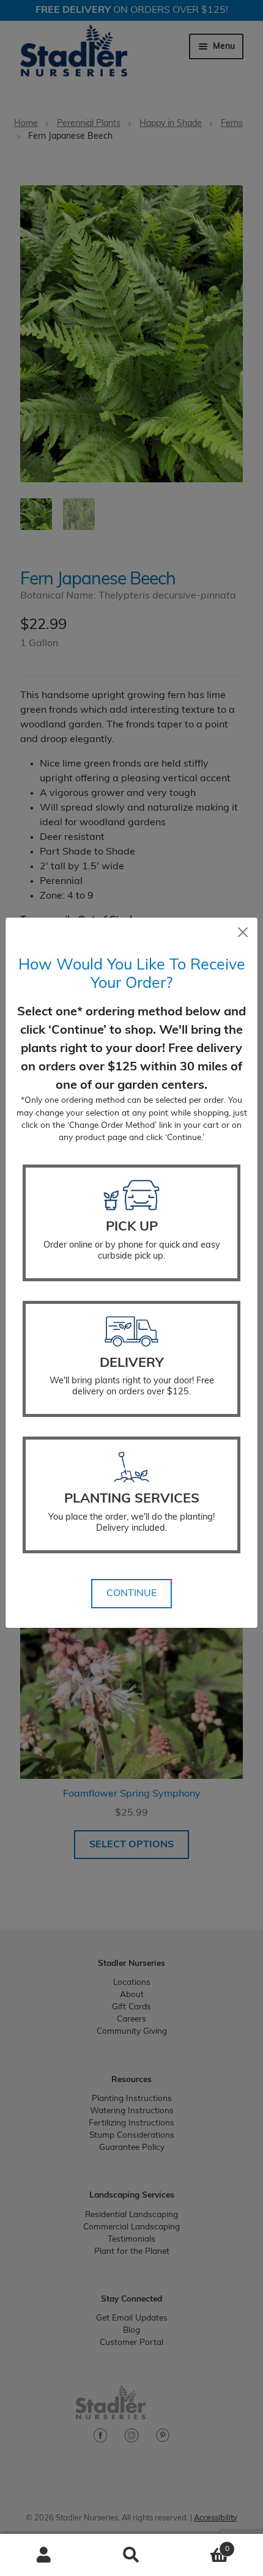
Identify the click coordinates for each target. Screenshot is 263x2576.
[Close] (243, 932)
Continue (131, 1594)
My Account (44, 2555)
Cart (202, 2545)
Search (131, 2555)
